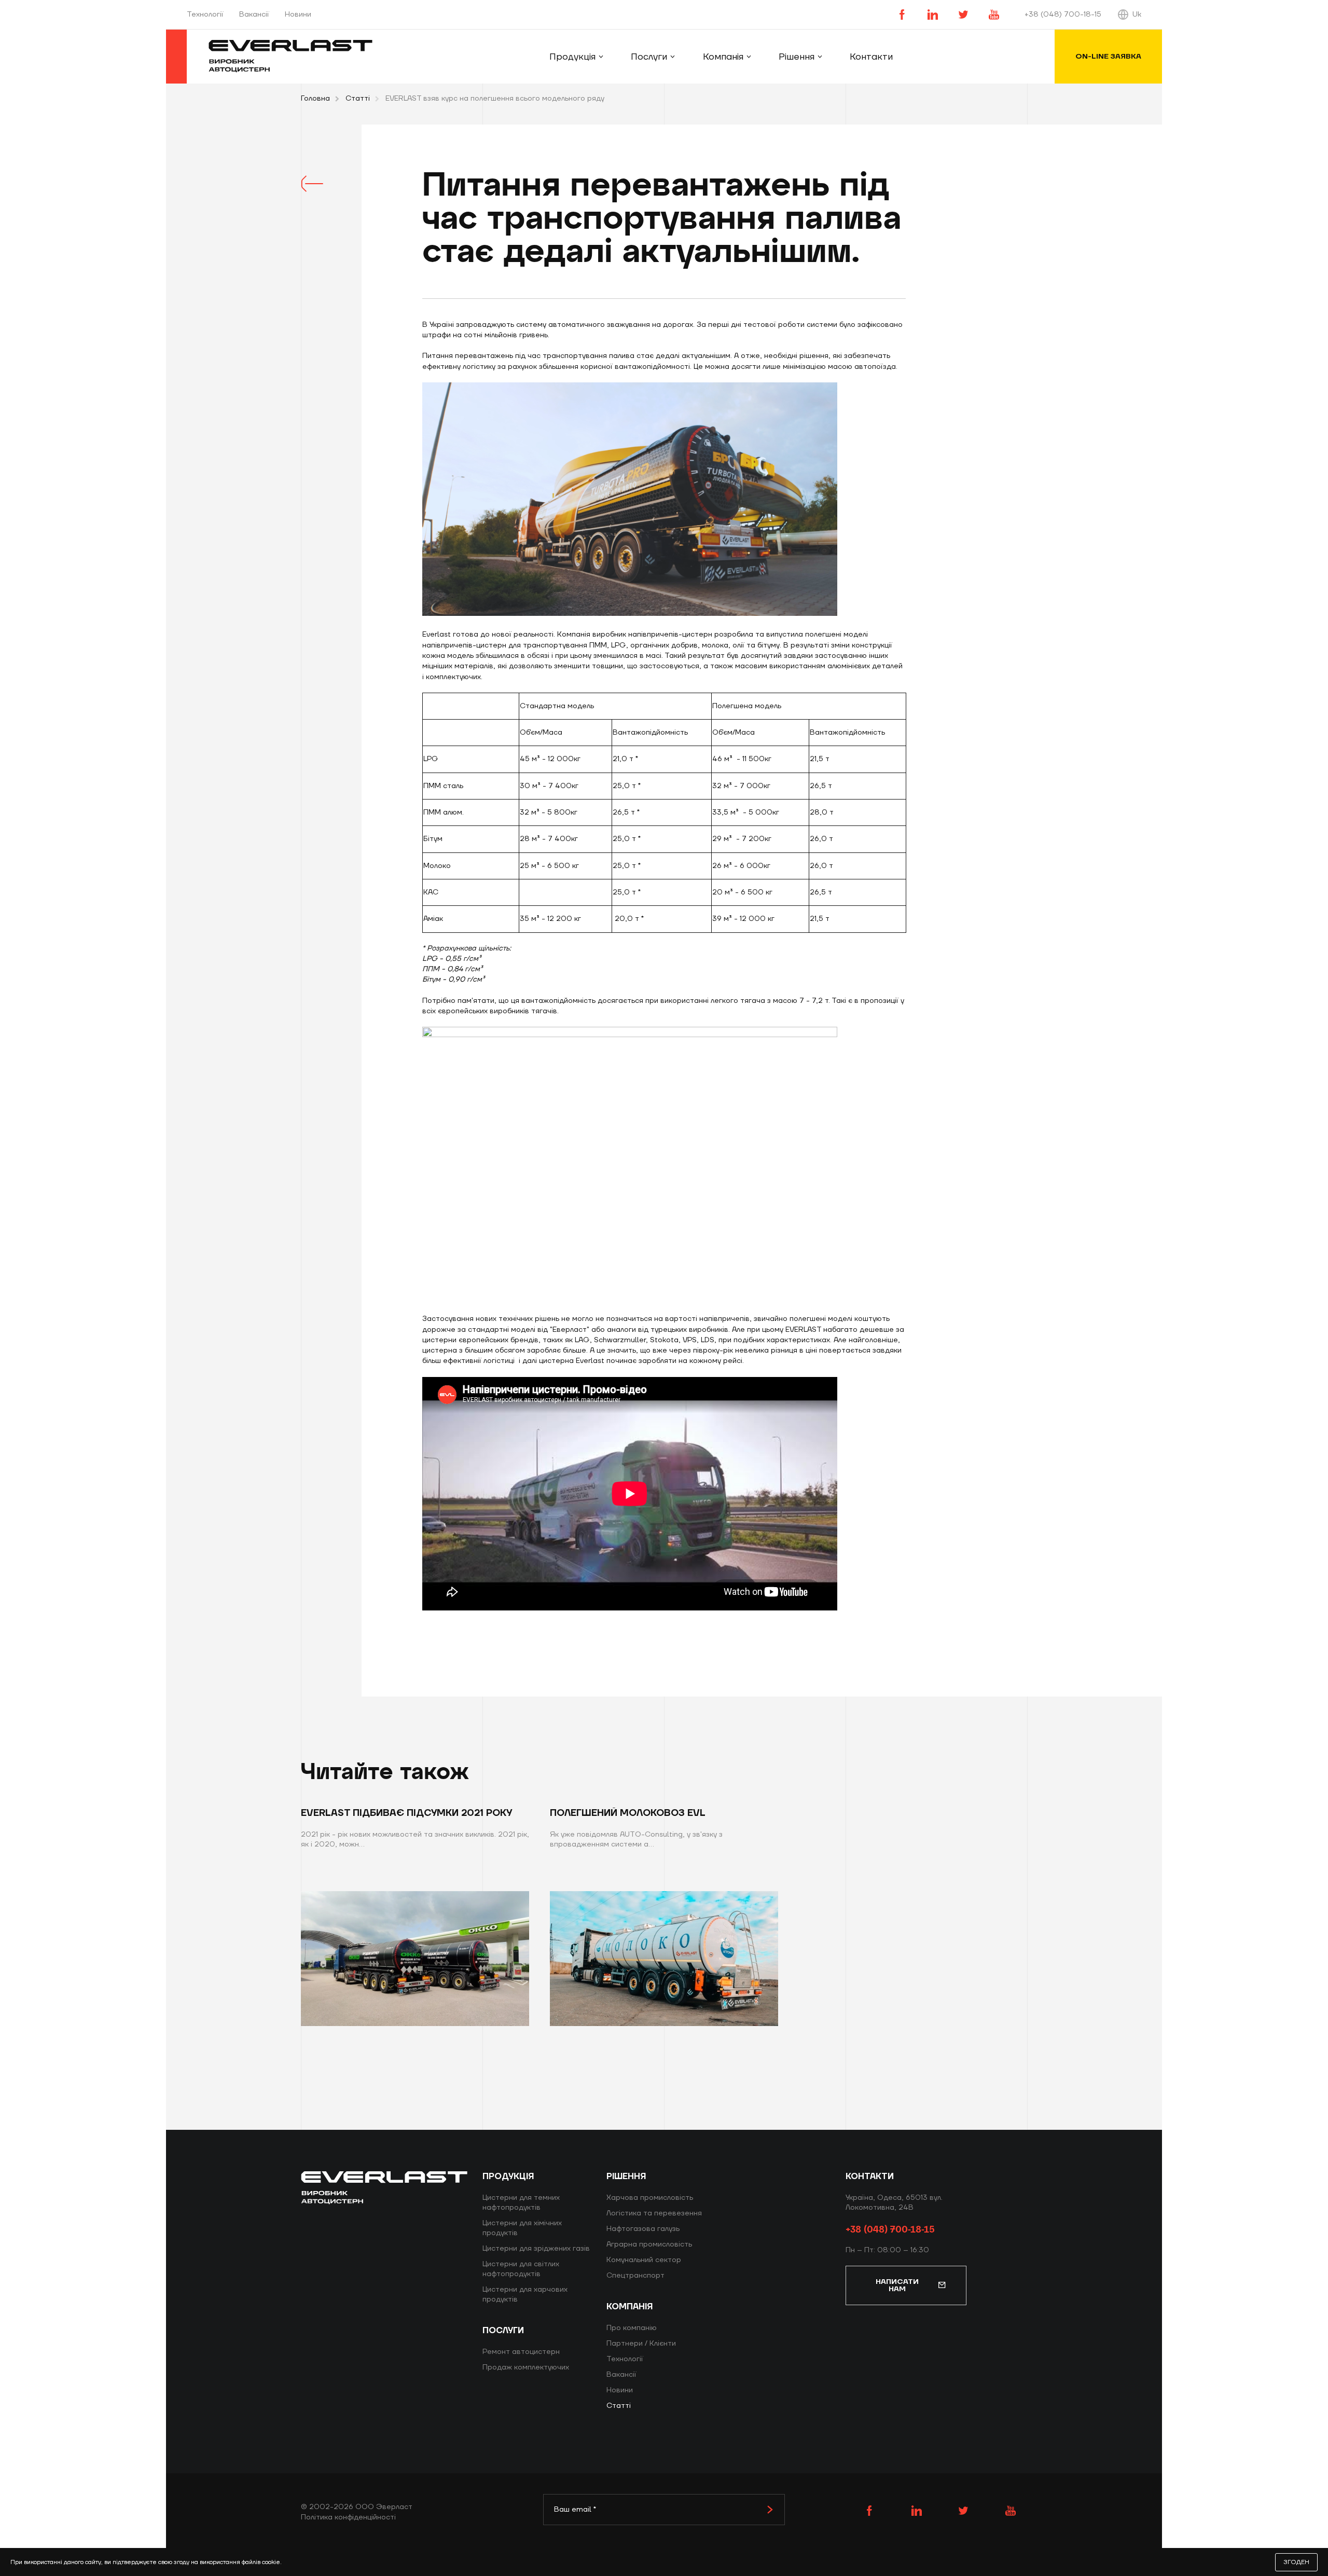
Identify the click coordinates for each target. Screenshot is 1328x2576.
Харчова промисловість (650, 2198)
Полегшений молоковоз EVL (628, 1813)
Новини (298, 15)
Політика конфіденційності (348, 2517)
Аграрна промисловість (649, 2244)
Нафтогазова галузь (643, 2229)
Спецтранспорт (635, 2276)
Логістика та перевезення (654, 2213)
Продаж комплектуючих (526, 2367)
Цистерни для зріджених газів (536, 2249)
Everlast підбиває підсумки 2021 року (406, 1813)
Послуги (649, 57)
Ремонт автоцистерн (521, 2352)
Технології (205, 15)
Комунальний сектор (644, 2260)
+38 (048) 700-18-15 (1063, 15)
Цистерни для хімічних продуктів (522, 2228)
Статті (358, 99)
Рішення (797, 57)
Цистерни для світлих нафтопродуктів (521, 2269)
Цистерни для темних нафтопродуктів (521, 2203)
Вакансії (254, 15)
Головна (315, 99)
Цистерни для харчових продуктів (525, 2295)
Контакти (871, 57)
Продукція (572, 57)
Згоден (1296, 2562)
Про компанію (632, 2328)
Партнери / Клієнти (641, 2344)
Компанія (723, 57)
